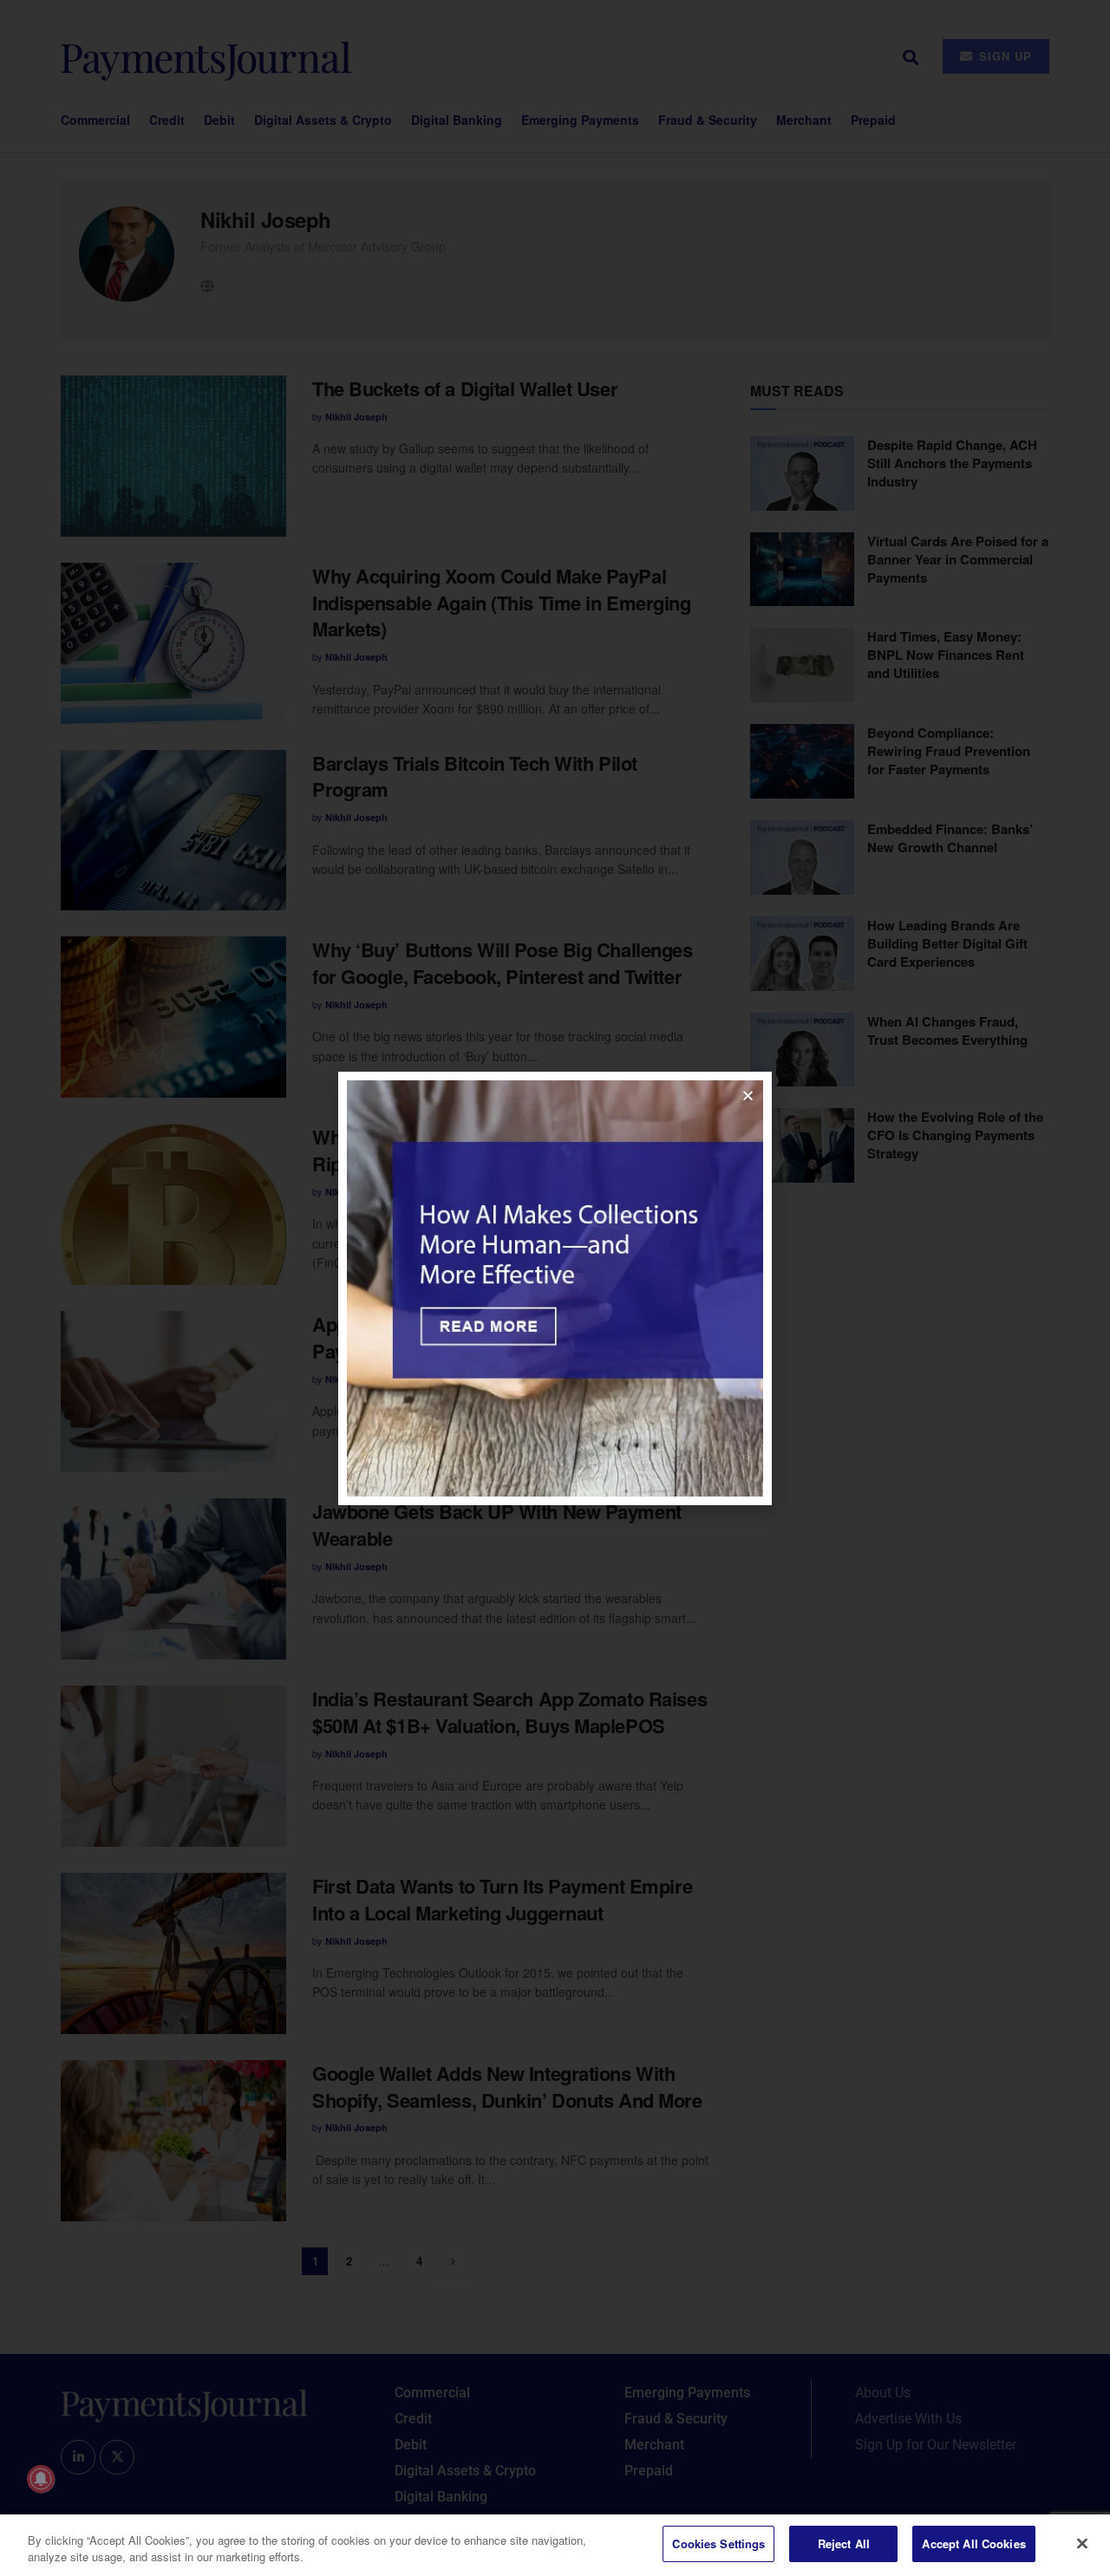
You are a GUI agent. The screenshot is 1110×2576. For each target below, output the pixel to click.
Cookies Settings (718, 2543)
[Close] (1082, 2543)
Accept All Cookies (973, 2543)
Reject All (844, 2543)
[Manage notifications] (41, 2479)
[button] (748, 1096)
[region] (555, 2545)
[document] (555, 1288)
